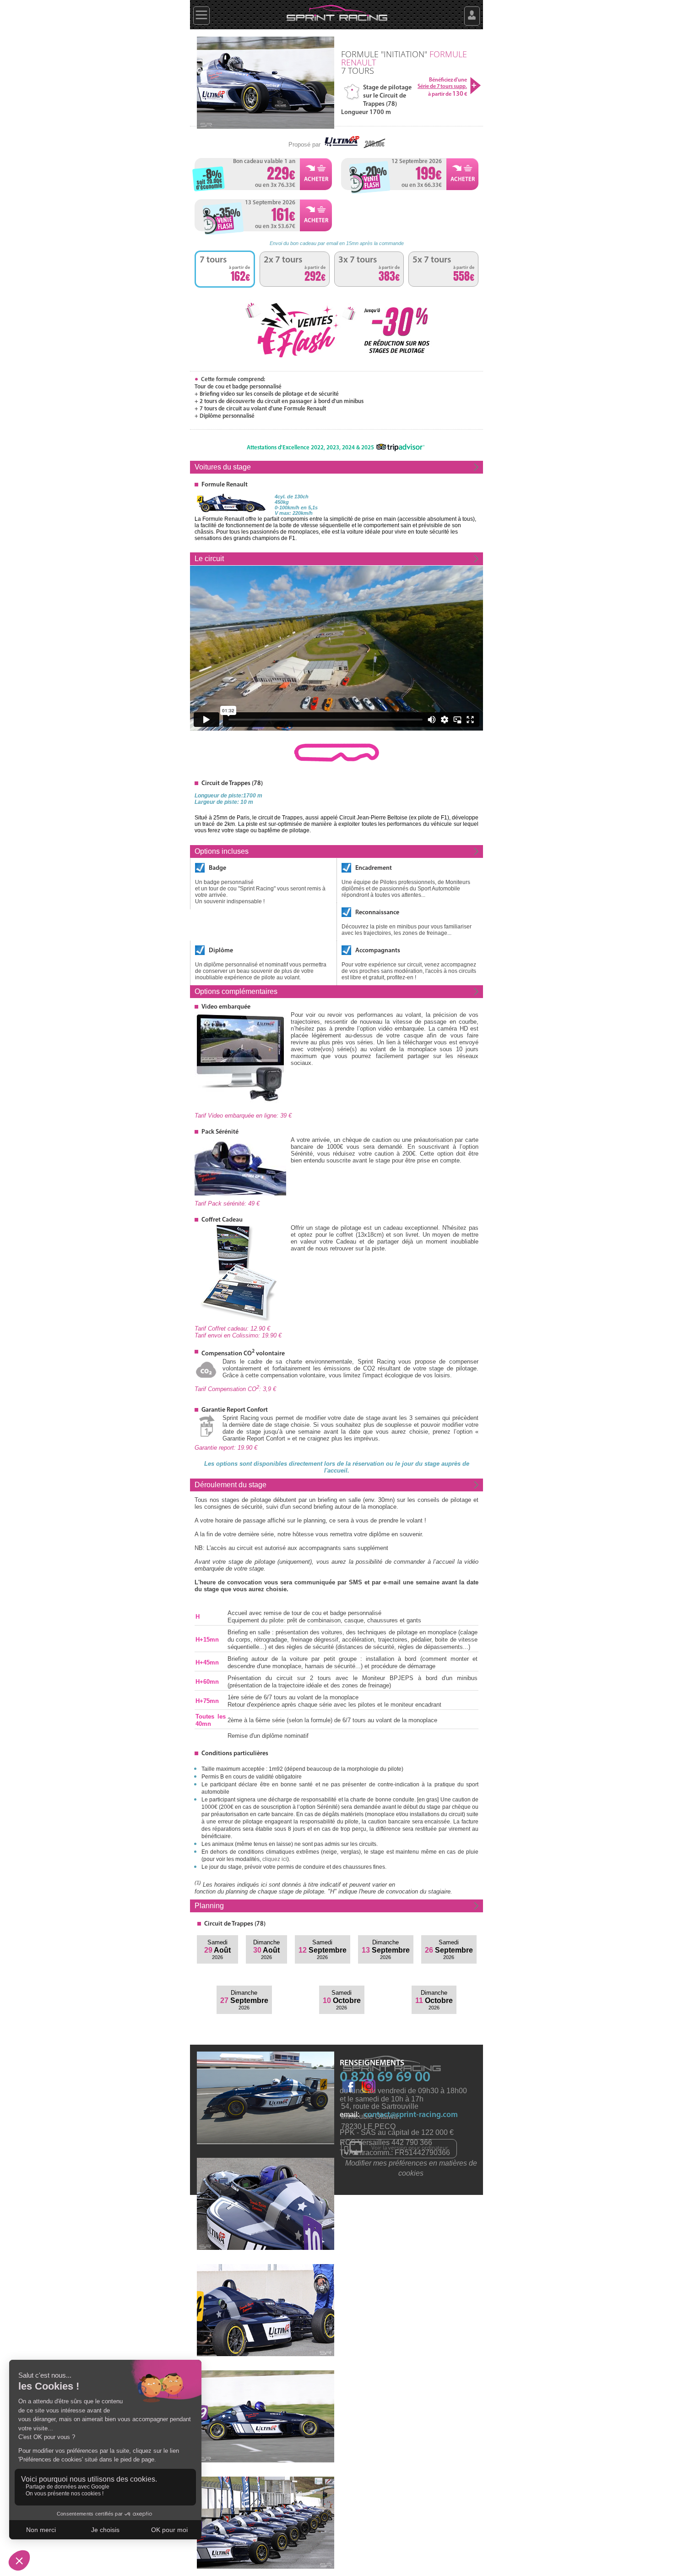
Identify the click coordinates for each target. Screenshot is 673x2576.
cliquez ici (275, 1859)
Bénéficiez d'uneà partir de (442, 87)
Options (236, 991)
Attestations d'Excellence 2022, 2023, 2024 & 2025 (310, 448)
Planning (209, 1906)
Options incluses (222, 851)
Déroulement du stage (231, 1485)
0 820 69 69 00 (385, 2078)
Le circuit (209, 559)
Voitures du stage (223, 467)
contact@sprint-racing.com (411, 2115)
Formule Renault (225, 485)
